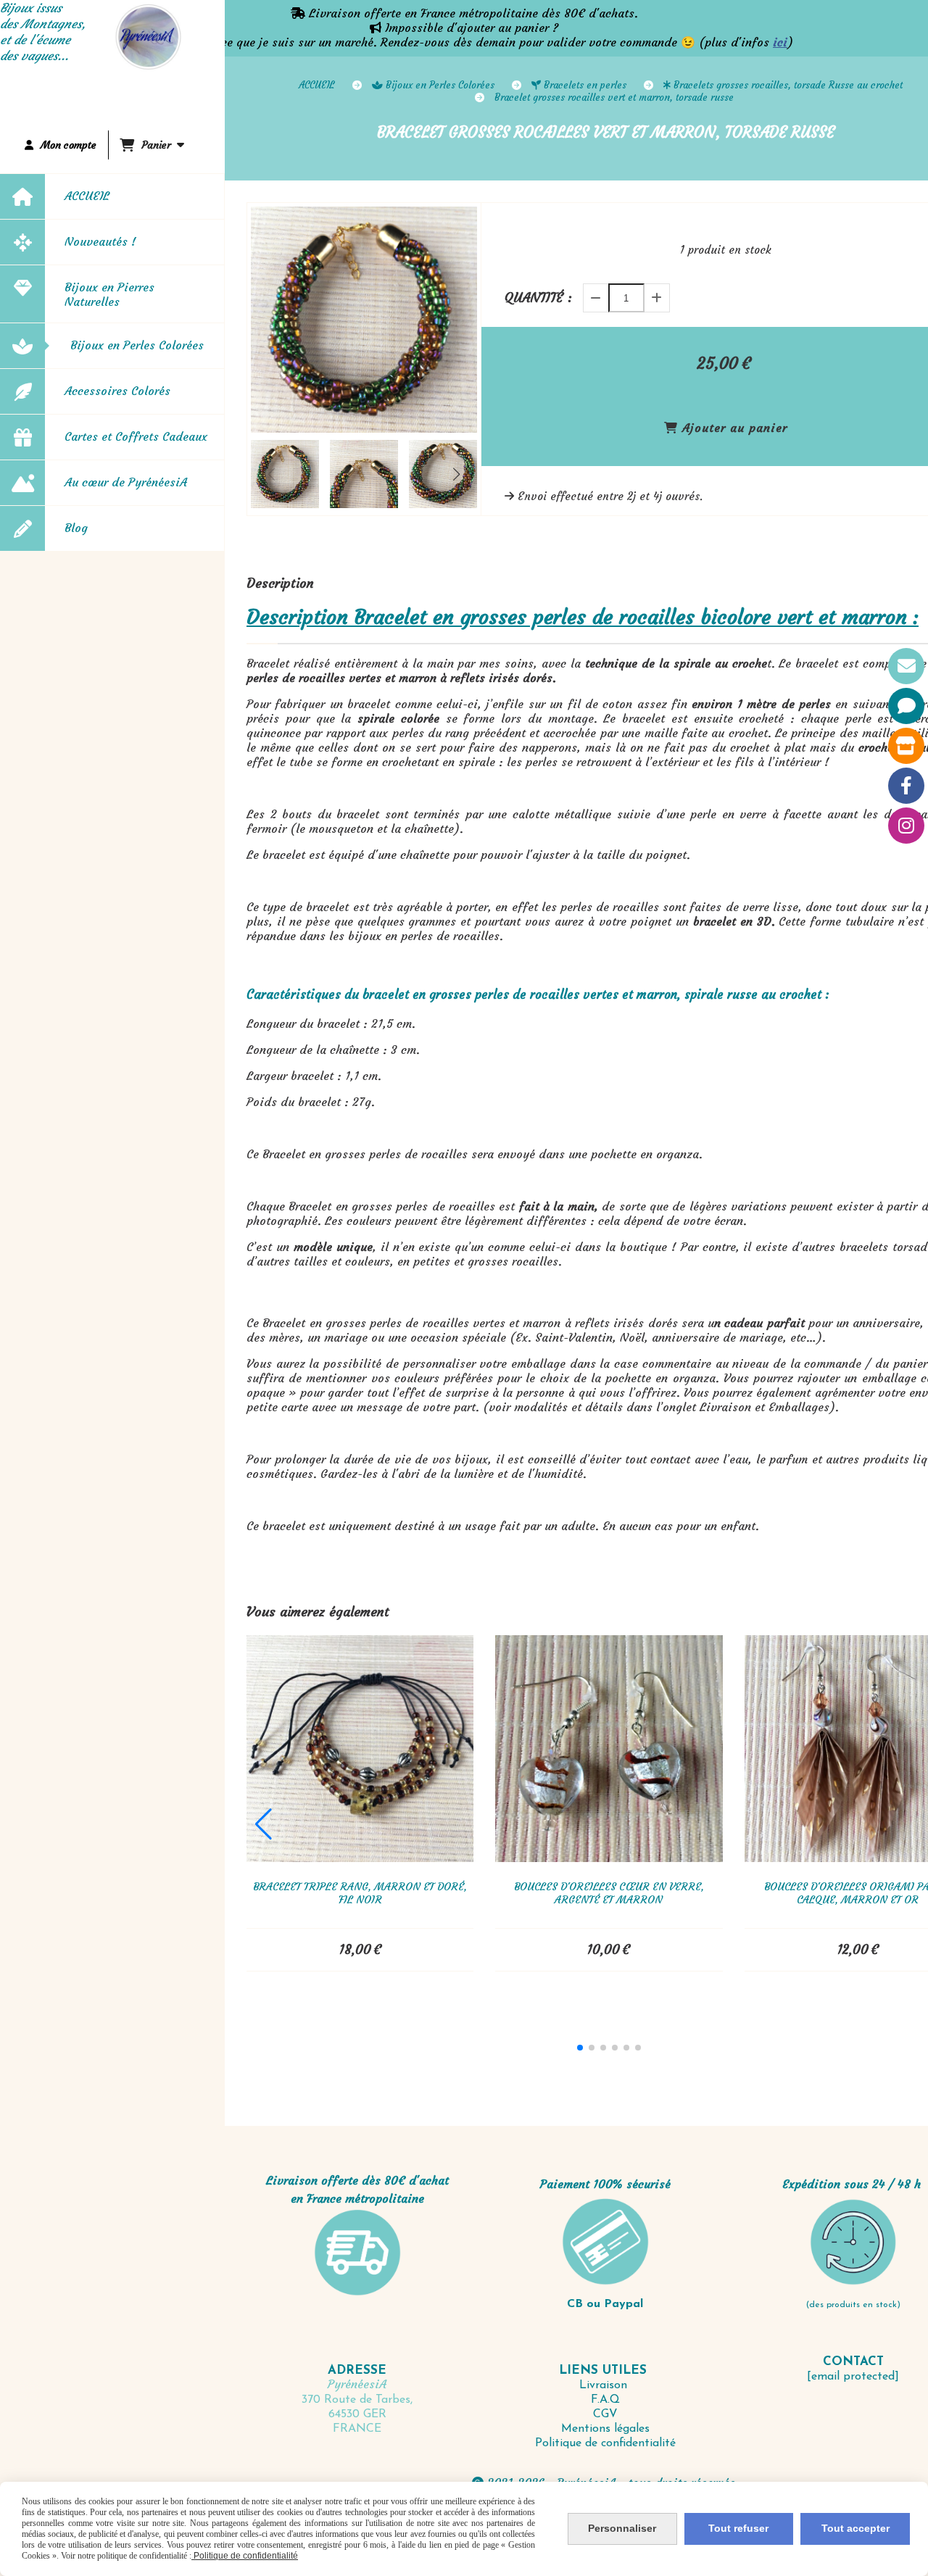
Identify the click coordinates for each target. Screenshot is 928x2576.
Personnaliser (622, 2528)
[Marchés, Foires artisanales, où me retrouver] (906, 746)
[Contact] (906, 666)
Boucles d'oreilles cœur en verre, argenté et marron (609, 1893)
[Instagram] (906, 826)
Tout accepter (855, 2528)
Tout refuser (738, 2528)
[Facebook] (906, 786)
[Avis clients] (906, 706)
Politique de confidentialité (605, 2443)
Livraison (605, 2385)
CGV (605, 2414)
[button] (457, 474)
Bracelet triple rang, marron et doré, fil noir (360, 1893)
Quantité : (538, 298)
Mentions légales (605, 2429)
